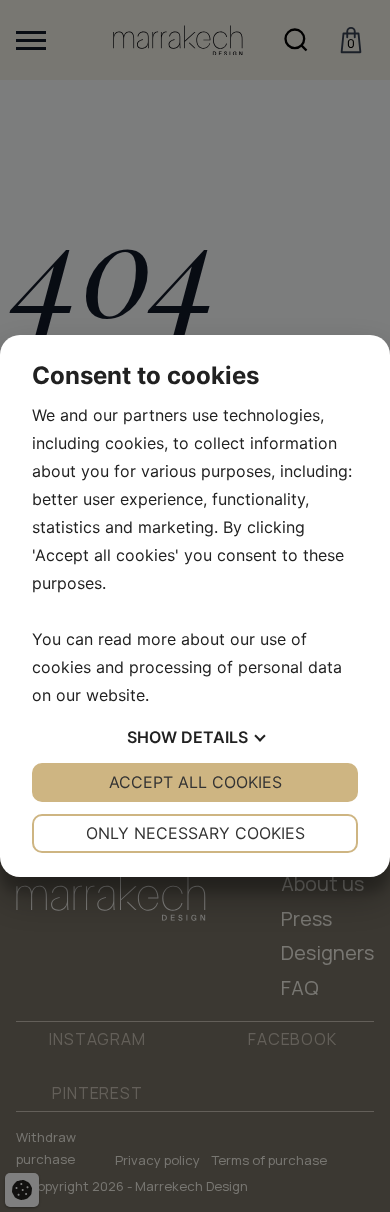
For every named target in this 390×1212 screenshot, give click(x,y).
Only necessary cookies (195, 833)
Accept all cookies (195, 782)
